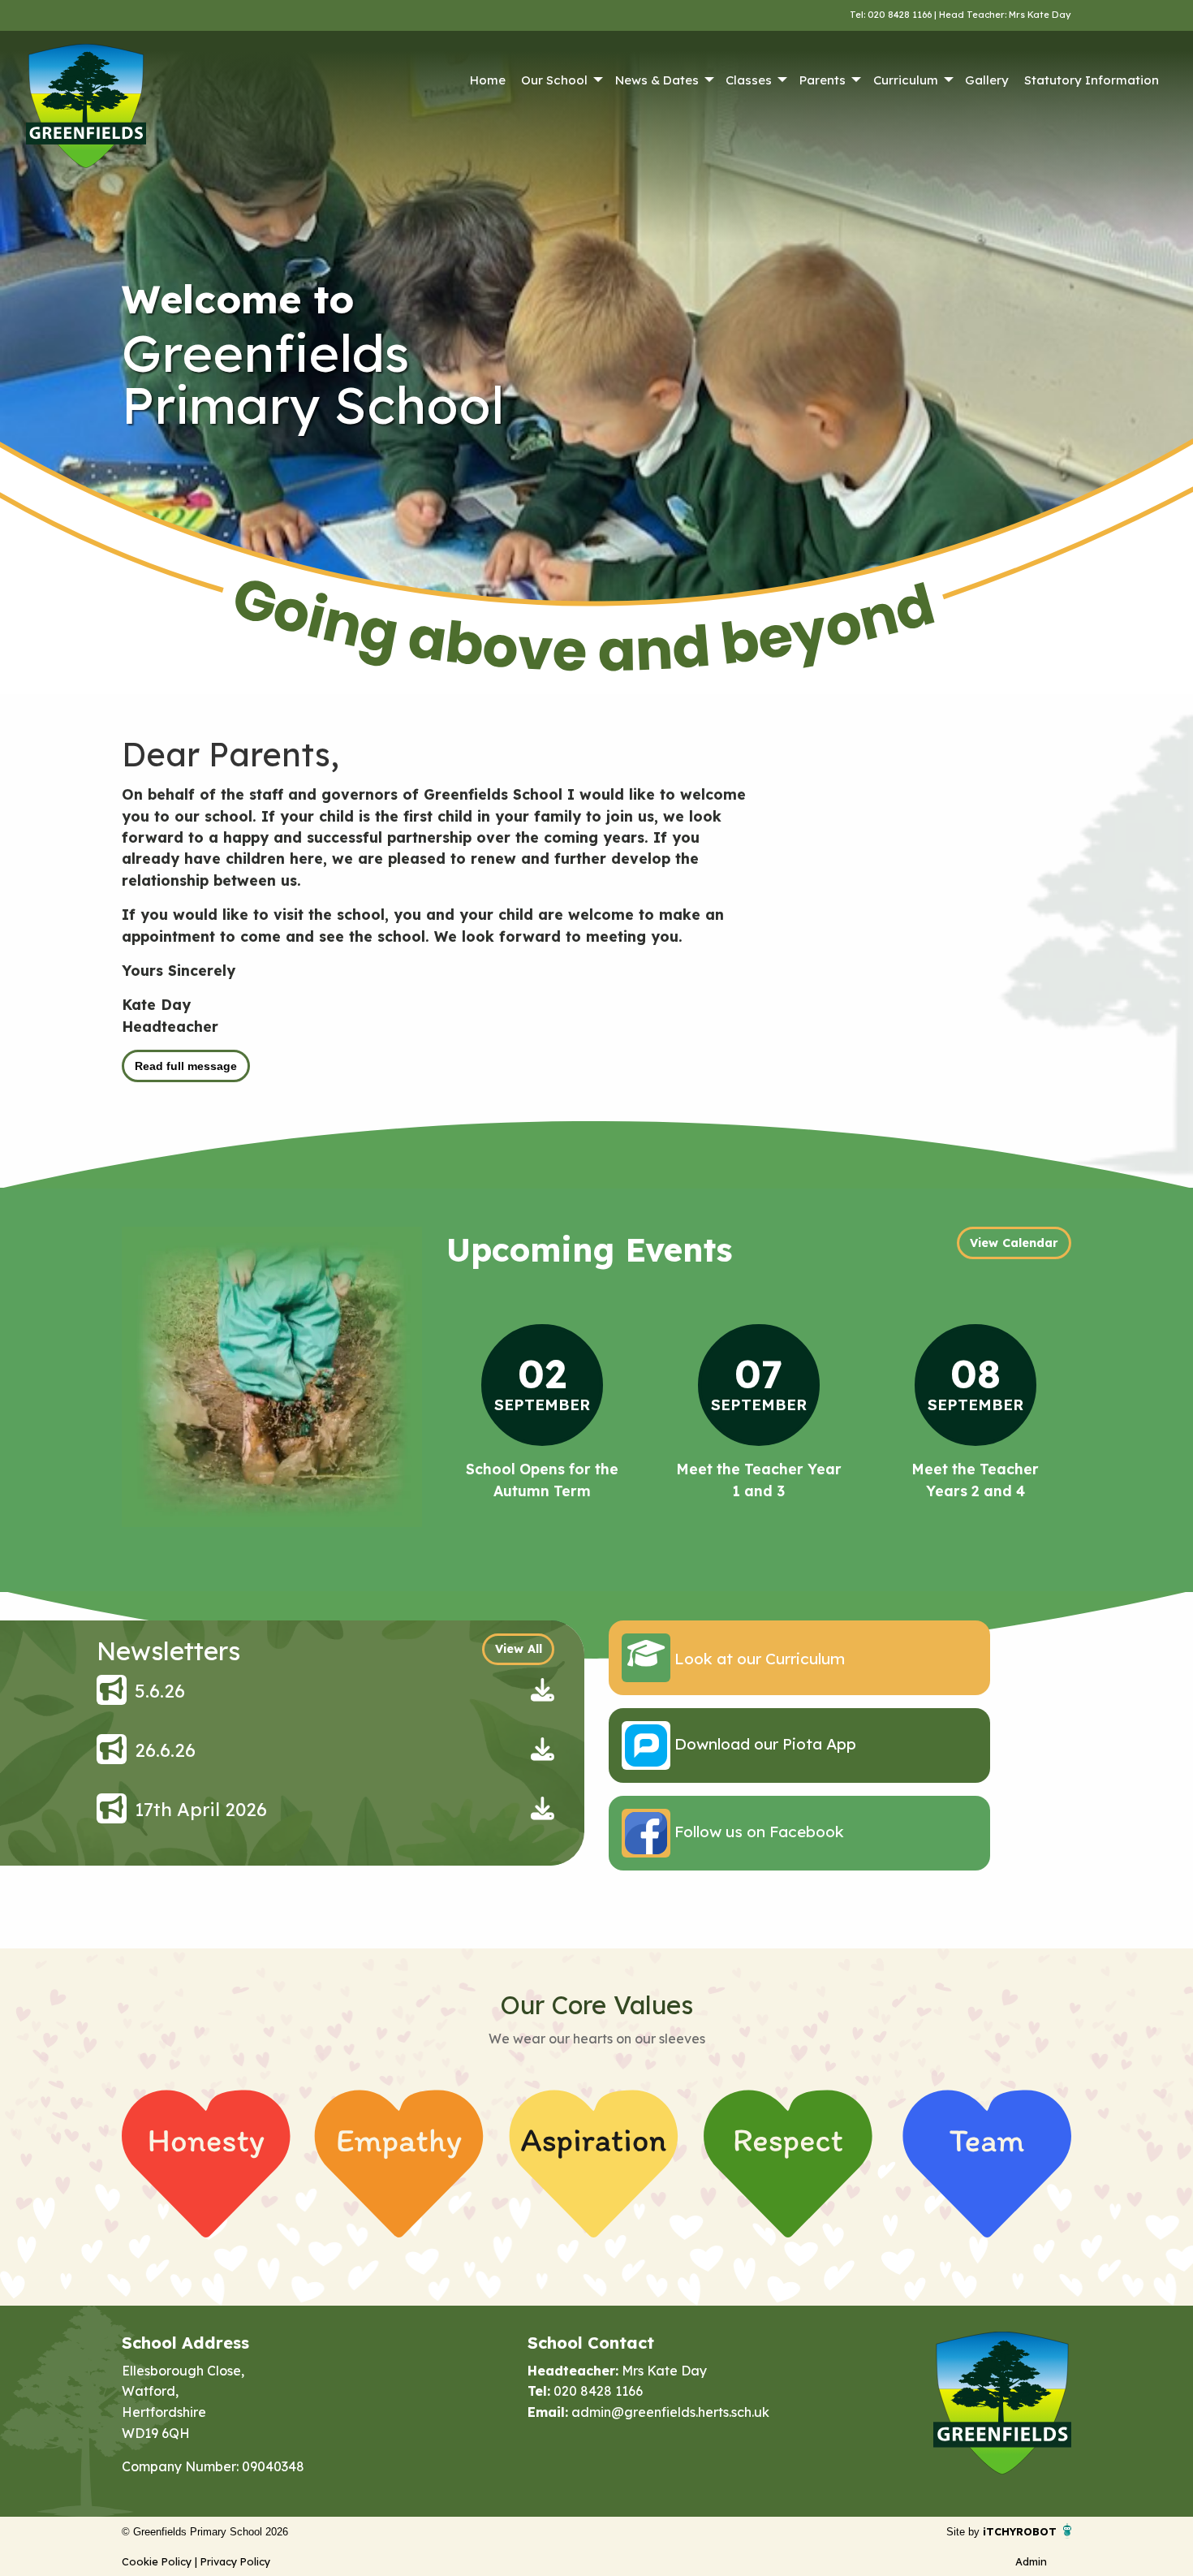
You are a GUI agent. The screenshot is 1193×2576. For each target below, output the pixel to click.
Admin (1031, 2561)
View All (519, 1649)
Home (488, 80)
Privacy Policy (235, 2561)
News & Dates (657, 80)
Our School (554, 80)
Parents (823, 80)
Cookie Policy (157, 2561)
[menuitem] (487, 80)
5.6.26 (160, 1691)
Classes (749, 80)
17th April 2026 (201, 1810)
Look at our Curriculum (758, 1659)
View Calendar (1014, 1243)
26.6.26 (165, 1750)
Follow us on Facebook (757, 1832)
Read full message (186, 1066)
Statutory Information (1092, 80)
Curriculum (906, 80)
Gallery (987, 80)
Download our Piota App (763, 1744)
